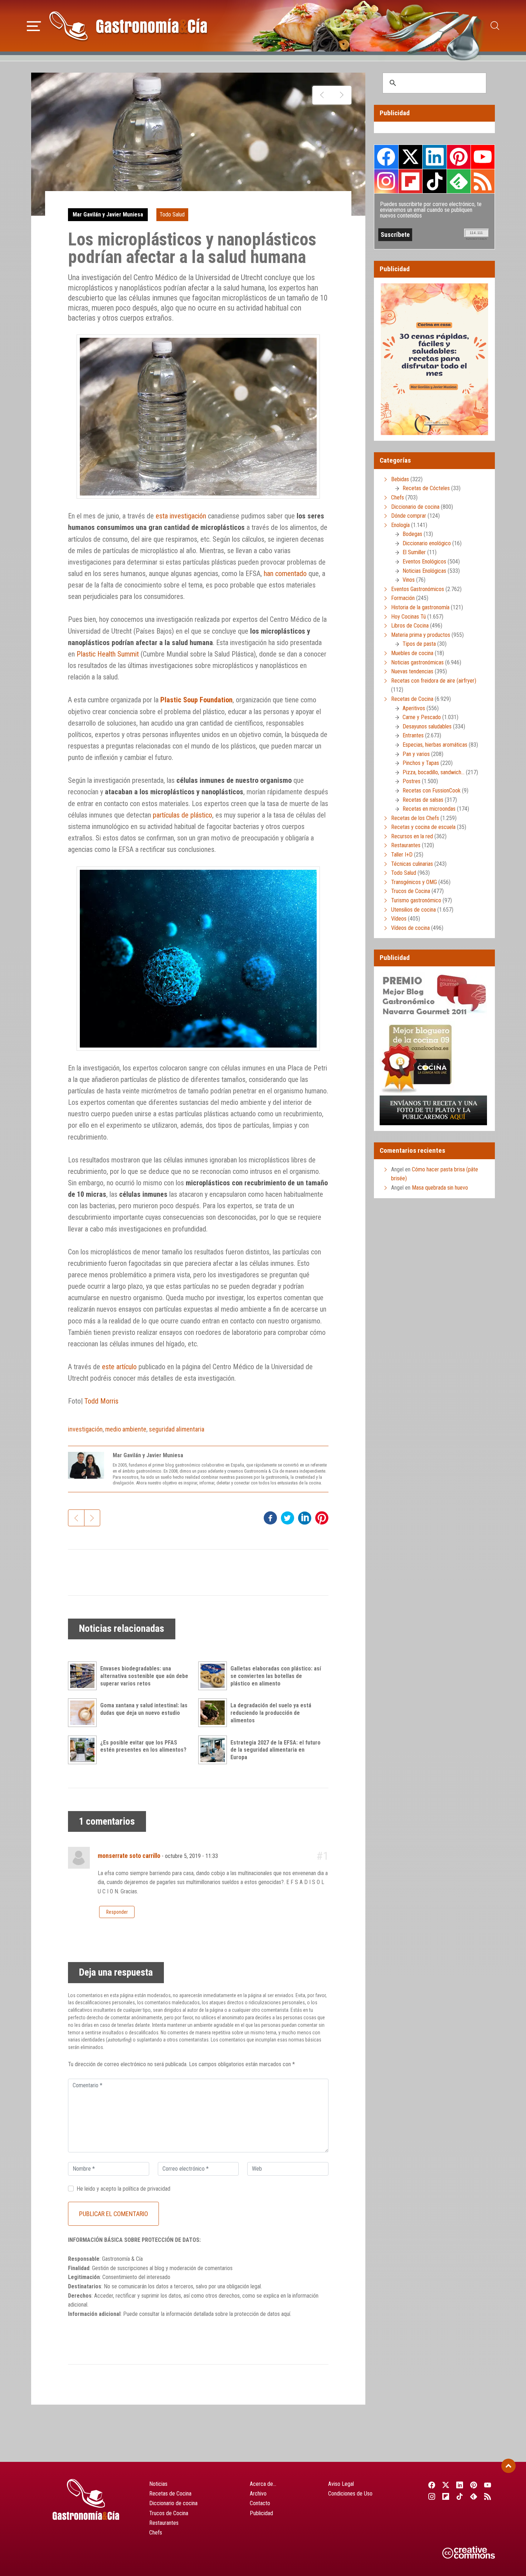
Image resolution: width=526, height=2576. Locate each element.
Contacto (260, 2503)
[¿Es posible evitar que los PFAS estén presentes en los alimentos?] (84, 1750)
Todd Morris (101, 1401)
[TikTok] (460, 2496)
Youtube (483, 157)
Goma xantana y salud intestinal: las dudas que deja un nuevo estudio (144, 1709)
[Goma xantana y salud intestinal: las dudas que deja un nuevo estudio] (84, 1713)
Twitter (410, 157)
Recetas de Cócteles (426, 488)
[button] (34, 25)
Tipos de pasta (419, 644)
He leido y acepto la (123, 2189)
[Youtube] (488, 2485)
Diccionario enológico (427, 543)
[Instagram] (432, 2496)
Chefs (398, 497)
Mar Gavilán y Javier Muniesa (108, 214)
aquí (286, 2314)
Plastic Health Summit (108, 654)
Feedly (459, 181)
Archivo (258, 2494)
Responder (117, 1912)
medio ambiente (126, 1429)
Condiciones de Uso (350, 2494)
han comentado (285, 574)
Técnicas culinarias (412, 864)
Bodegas (412, 534)
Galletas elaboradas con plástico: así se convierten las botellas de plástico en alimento (276, 1676)
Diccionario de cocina (415, 507)
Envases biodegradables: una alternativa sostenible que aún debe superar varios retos (144, 1676)
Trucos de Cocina (411, 891)
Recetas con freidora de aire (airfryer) (434, 681)
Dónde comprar (409, 516)
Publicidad (261, 2513)
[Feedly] (474, 2496)
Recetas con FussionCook (432, 791)
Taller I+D (402, 855)
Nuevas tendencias (412, 671)
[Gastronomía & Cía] (128, 26)
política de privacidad (147, 2189)
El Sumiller (414, 552)
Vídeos (399, 919)
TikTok (434, 181)
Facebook (386, 157)
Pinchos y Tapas (421, 763)
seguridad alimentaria (177, 1429)
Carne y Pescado (422, 717)
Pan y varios (416, 754)
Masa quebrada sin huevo (440, 1188)
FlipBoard (410, 181)
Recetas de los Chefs (415, 818)
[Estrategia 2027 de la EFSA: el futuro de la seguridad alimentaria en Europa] (214, 1750)
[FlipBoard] (446, 2496)
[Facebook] (432, 2485)
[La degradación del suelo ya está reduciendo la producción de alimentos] (214, 1713)
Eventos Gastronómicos (418, 589)
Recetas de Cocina (412, 699)
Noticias (158, 2484)
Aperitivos (414, 708)
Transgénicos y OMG (414, 882)
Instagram (386, 181)
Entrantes (413, 735)
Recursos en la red (412, 836)
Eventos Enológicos (424, 562)
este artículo (119, 1367)
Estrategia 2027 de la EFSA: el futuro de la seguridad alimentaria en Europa (276, 1750)
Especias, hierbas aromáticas (435, 745)
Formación (403, 598)
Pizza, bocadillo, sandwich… (434, 772)
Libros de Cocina (410, 626)
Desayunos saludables (427, 726)
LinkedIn (434, 157)
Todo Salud (172, 214)
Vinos (409, 580)
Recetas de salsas (423, 800)
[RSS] (488, 2496)
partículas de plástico (182, 815)
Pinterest (459, 157)
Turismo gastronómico (416, 900)
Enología (400, 525)
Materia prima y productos (421, 635)
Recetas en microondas (429, 809)
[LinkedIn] (460, 2485)
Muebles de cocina (412, 653)
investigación (85, 1429)
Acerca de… (263, 2484)
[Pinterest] (474, 2485)
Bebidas (400, 479)
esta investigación (181, 516)
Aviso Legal (341, 2484)
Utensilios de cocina (413, 910)
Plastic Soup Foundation (196, 700)
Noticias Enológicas (424, 571)
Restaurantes (406, 845)
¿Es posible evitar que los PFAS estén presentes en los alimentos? (143, 1746)
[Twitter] (446, 2485)
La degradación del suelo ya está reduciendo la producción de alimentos (271, 1713)
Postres (411, 781)
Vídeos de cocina (410, 928)
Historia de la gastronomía (420, 607)
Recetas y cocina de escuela (423, 827)
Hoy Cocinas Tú (408, 617)
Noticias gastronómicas (417, 662)
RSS (483, 181)
